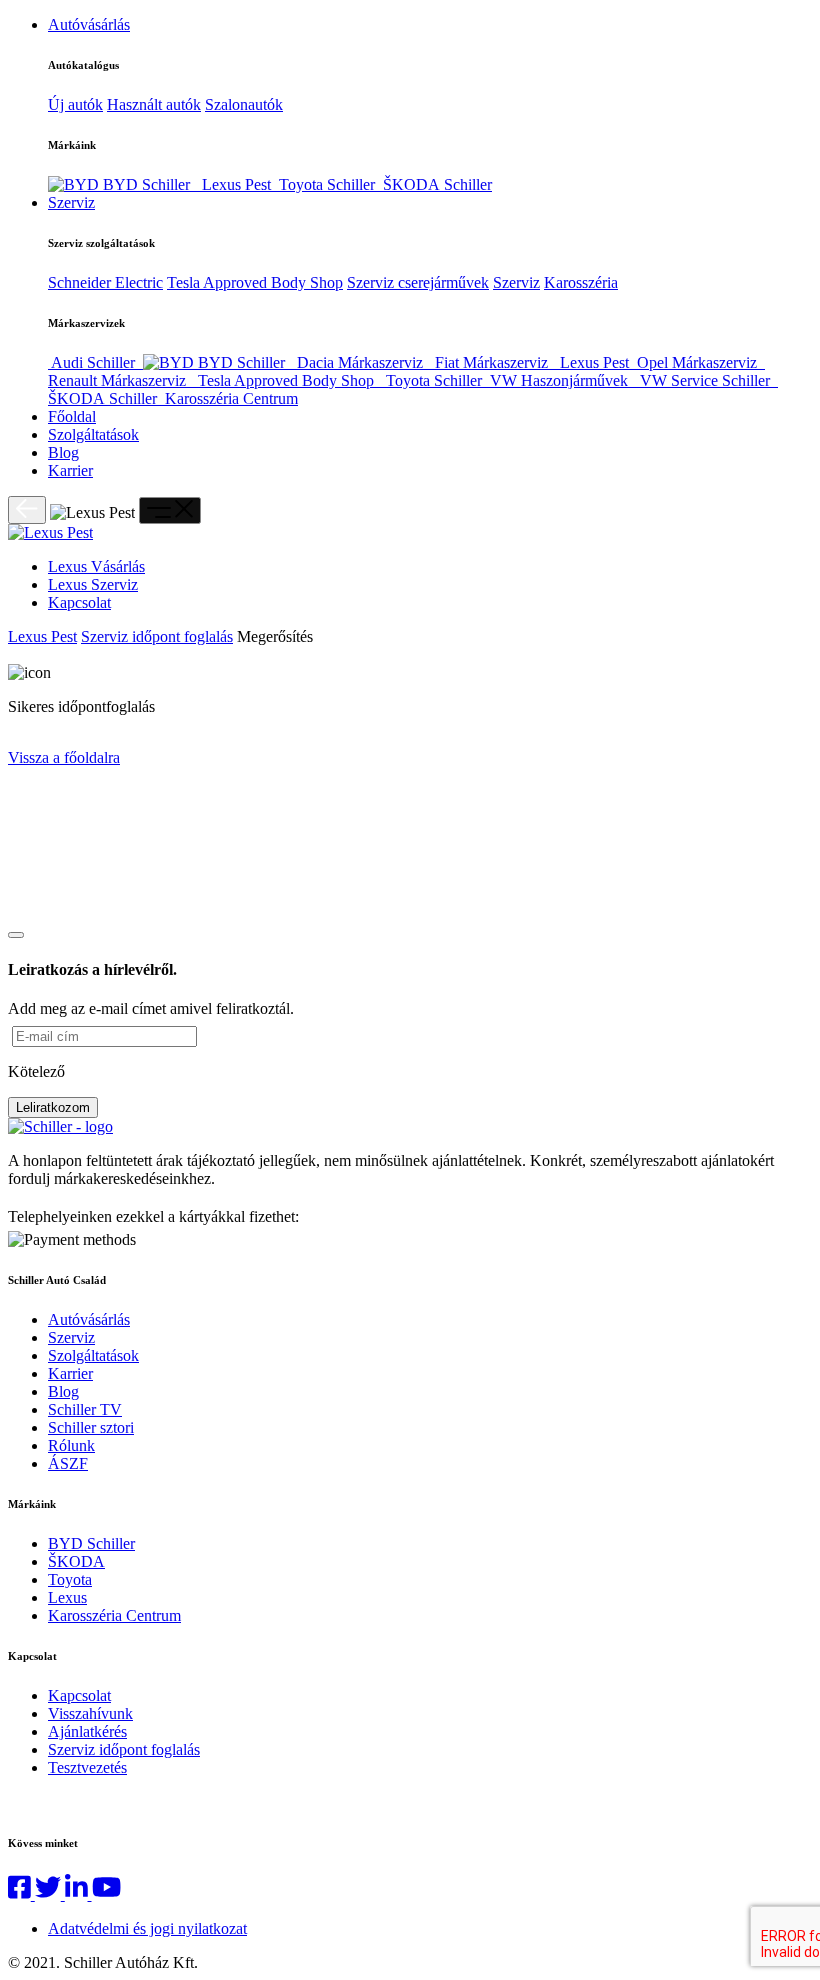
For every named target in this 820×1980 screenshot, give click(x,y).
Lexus (67, 1597)
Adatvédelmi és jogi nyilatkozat (147, 1928)
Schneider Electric (105, 282)
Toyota (70, 1579)
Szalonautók (244, 104)
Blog (63, 452)
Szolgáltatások (93, 434)
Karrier (70, 470)
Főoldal (72, 416)
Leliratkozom (53, 1107)
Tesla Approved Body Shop (255, 282)
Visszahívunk (90, 1713)
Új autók (75, 104)
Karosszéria (581, 282)
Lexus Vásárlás (96, 566)
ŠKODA (76, 1561)
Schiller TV (85, 1409)
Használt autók (154, 104)
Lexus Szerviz (93, 584)
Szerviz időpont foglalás (157, 636)
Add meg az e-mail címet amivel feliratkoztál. (151, 1008)
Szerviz (71, 202)
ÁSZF (68, 1463)
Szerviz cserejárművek (418, 282)
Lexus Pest (42, 636)
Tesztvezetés (87, 1767)
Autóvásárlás (89, 24)
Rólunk (71, 1445)
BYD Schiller (91, 1543)
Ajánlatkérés (87, 1731)
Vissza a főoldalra (64, 757)
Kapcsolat (79, 602)
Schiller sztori (91, 1427)
